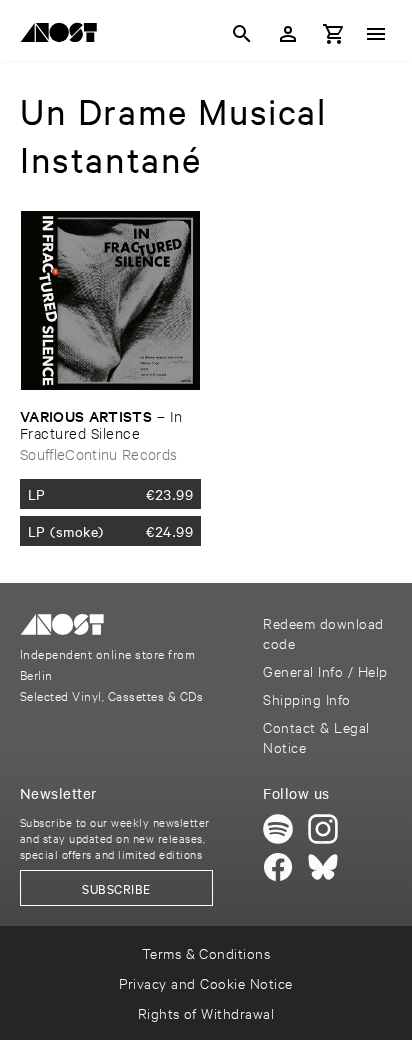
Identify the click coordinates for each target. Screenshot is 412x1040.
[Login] (288, 34)
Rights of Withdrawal (206, 1012)
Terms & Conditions (206, 952)
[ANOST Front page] (64, 36)
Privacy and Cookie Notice (205, 982)
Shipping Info (306, 698)
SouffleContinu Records (98, 453)
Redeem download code (323, 632)
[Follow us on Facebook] (278, 867)
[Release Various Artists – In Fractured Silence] (110, 300)
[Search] (242, 34)
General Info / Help (325, 670)
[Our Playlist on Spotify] (278, 829)
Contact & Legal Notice (316, 736)
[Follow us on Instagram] (323, 829)
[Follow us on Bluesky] (323, 867)
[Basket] (334, 34)
